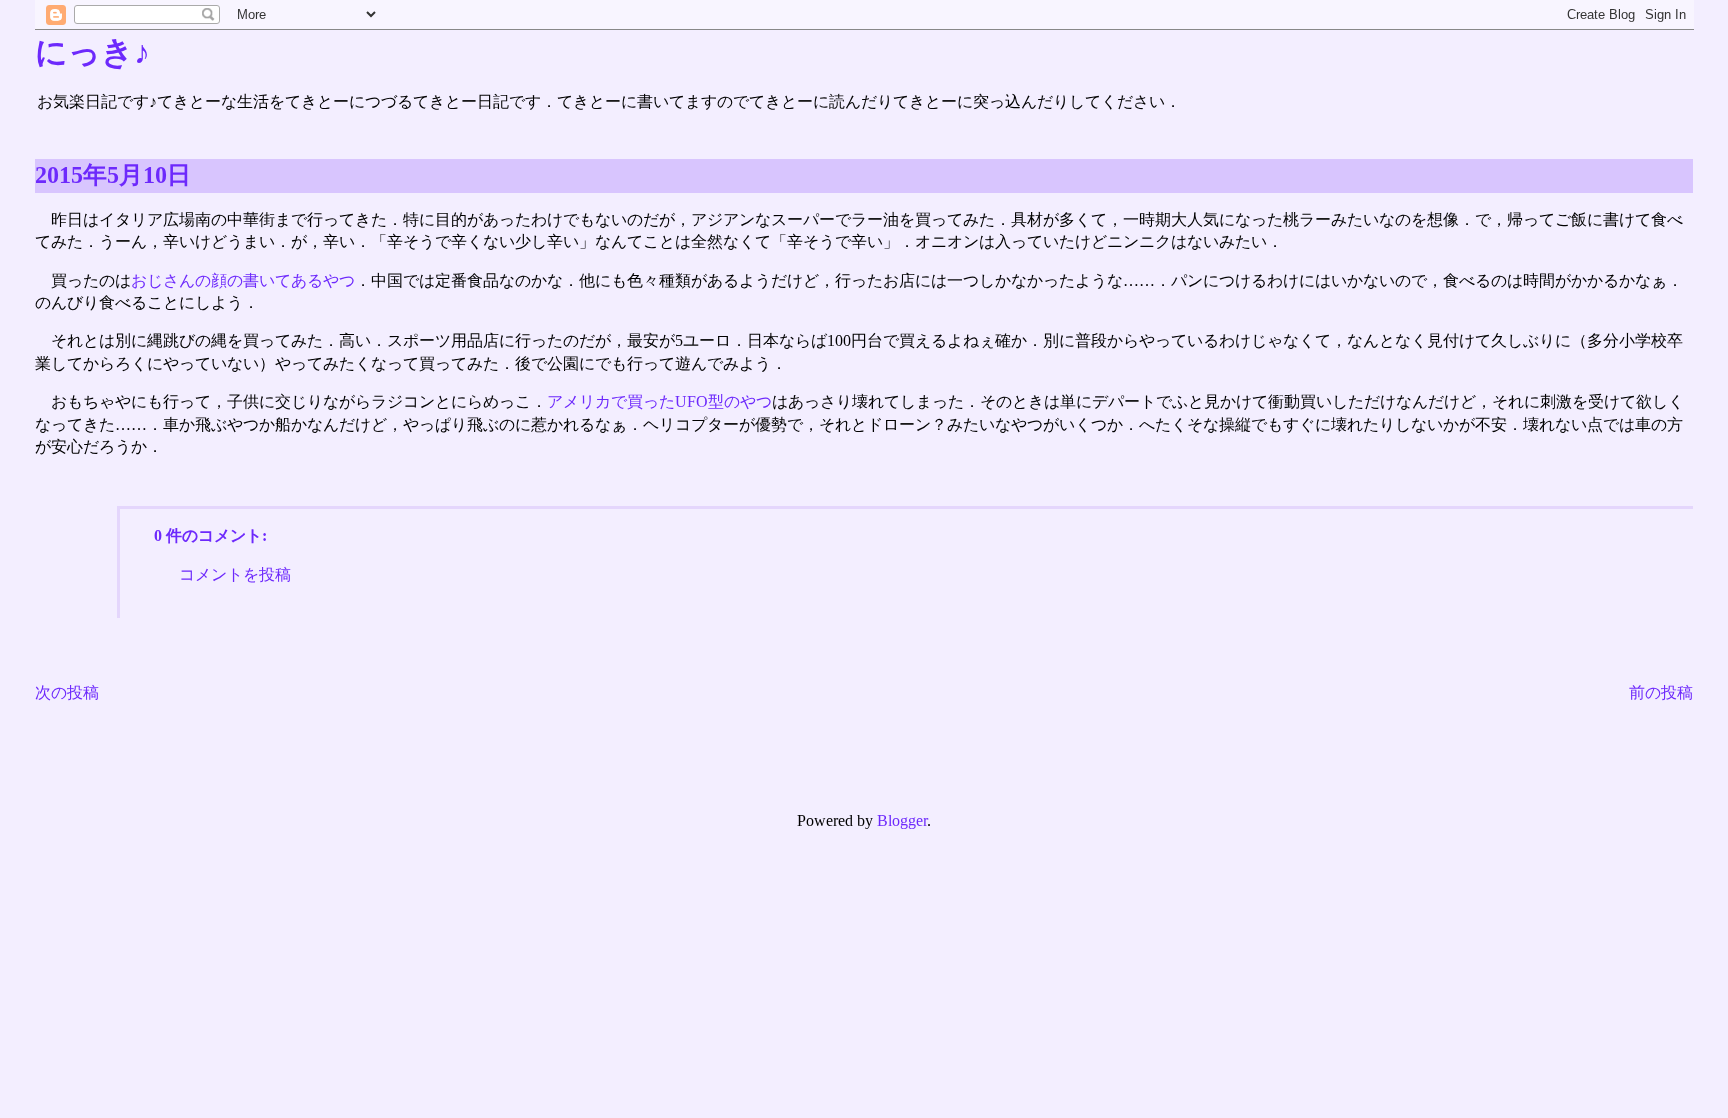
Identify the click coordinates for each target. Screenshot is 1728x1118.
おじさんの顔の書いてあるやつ (243, 280)
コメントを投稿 (235, 574)
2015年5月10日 (113, 175)
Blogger (902, 820)
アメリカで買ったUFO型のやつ (659, 401)
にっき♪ (92, 52)
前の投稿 (1661, 692)
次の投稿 (67, 692)
